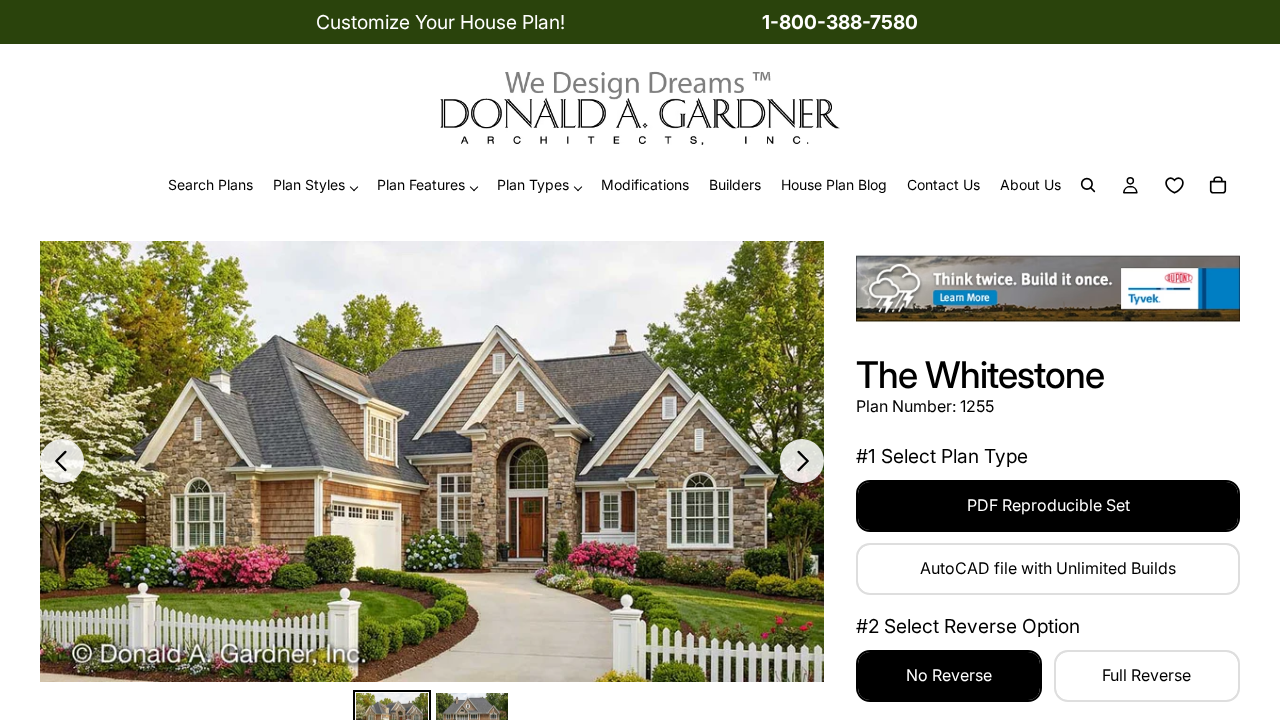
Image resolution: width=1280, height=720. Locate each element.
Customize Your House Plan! (440, 22)
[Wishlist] (1174, 186)
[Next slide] (802, 461)
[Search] (1088, 186)
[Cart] (1218, 186)
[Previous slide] (62, 461)
